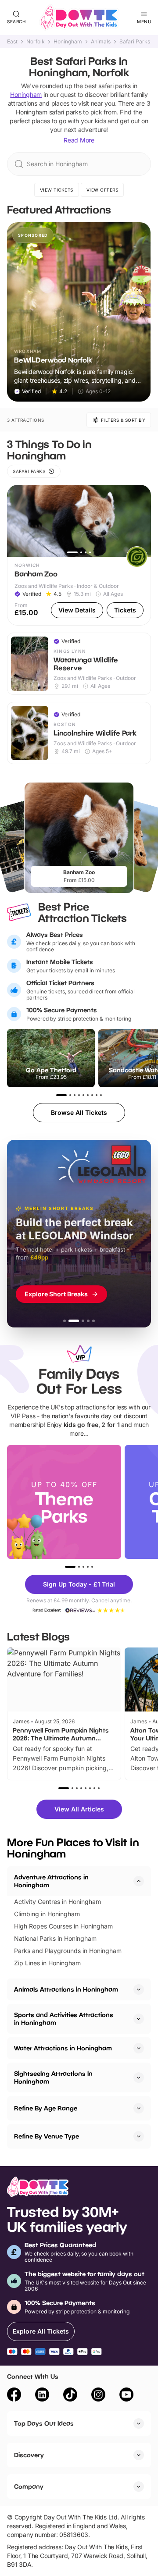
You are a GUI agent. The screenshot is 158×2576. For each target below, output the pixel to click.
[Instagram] (98, 2396)
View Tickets (57, 190)
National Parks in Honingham (55, 1938)
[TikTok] (70, 2396)
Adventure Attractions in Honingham (51, 1881)
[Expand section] (139, 1989)
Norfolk (36, 42)
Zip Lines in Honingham (47, 1963)
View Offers (102, 190)
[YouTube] (126, 2396)
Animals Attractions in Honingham (66, 1989)
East (12, 42)
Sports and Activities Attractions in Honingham (64, 2019)
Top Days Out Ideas (44, 2423)
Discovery (29, 2455)
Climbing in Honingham (47, 1914)
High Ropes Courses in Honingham (63, 1926)
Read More (79, 140)
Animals (101, 42)
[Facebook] (14, 2396)
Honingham (68, 42)
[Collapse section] (139, 1881)
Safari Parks (135, 42)
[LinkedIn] (42, 2396)
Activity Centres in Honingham (57, 1902)
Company (29, 2486)
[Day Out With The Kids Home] (79, 18)
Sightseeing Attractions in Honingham (53, 2077)
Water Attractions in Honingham (63, 2048)
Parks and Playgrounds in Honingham (68, 1951)
